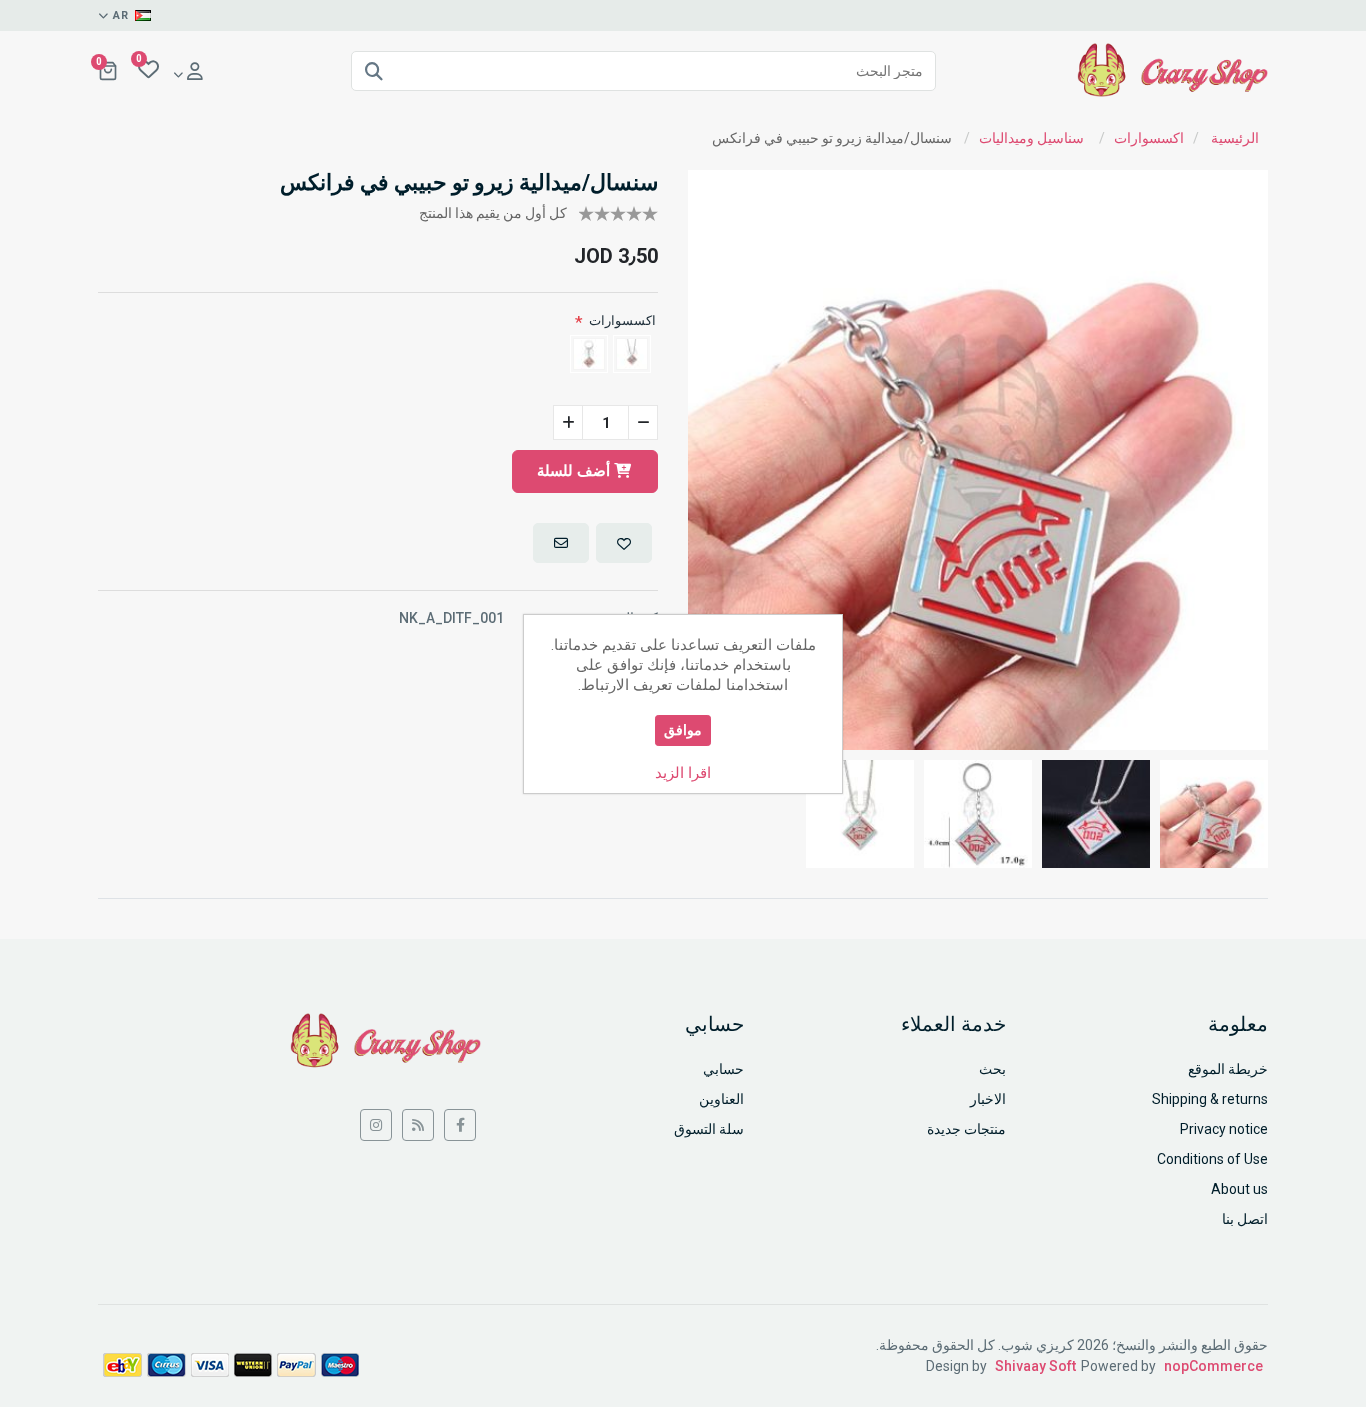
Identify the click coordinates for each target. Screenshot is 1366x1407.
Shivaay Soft (1035, 1366)
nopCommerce (1213, 1366)
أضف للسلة (575, 471)
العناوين (721, 1099)
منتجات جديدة (966, 1129)
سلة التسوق (709, 1129)
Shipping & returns (1210, 1099)
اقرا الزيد (683, 773)
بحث (992, 1069)
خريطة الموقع (1228, 1069)
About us (1239, 1189)
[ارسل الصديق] (561, 543)
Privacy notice (1224, 1129)
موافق (683, 730)
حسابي (723, 1069)
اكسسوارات (622, 320)
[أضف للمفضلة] (624, 543)
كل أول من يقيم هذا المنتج (493, 213)
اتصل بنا (1245, 1219)
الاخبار (988, 1099)
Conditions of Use (1212, 1159)
